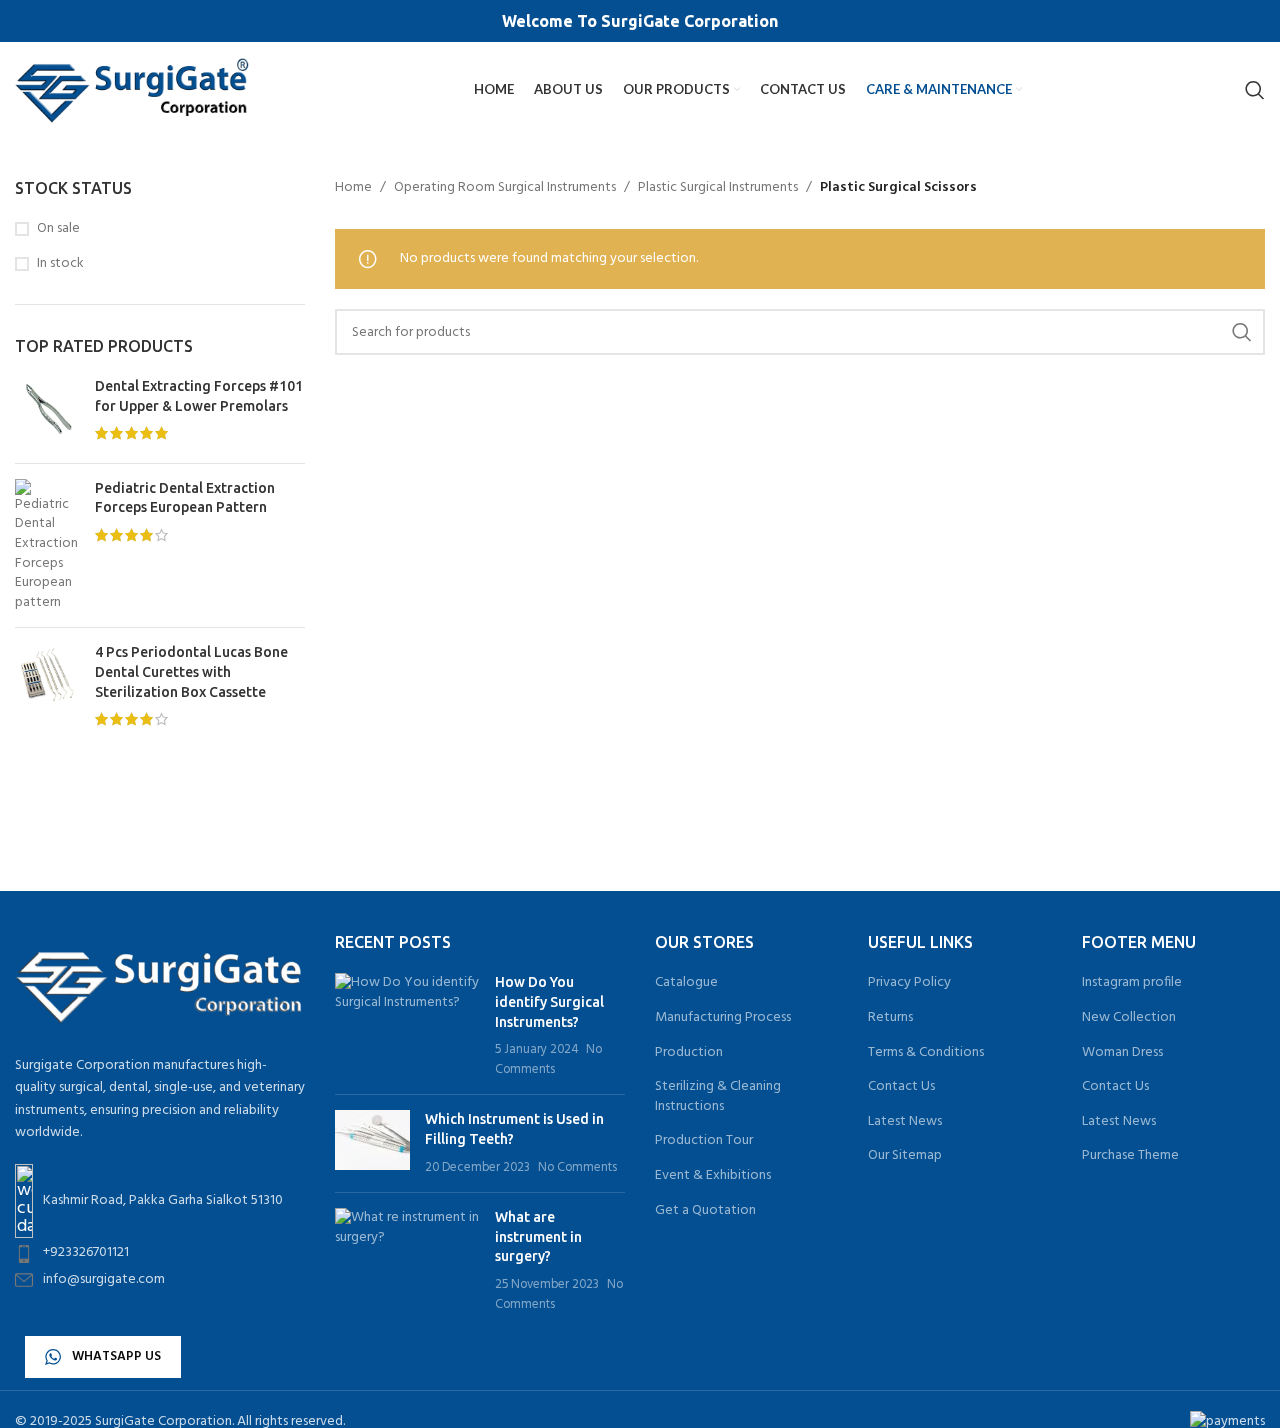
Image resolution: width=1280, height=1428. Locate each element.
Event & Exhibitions (713, 1176)
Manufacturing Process (723, 1018)
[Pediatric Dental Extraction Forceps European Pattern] (47, 546)
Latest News (905, 1122)
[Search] (1255, 90)
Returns (890, 1018)
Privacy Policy (909, 983)
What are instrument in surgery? (538, 1236)
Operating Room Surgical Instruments (505, 187)
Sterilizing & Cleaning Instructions (718, 1096)
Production (689, 1053)
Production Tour (704, 1141)
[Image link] (160, 982)
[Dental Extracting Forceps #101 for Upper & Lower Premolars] (47, 412)
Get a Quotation (705, 1211)
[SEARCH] (1242, 332)
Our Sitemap (905, 1156)
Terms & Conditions (926, 1053)
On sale (58, 229)
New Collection (1129, 1018)
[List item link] (160, 1253)
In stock (60, 264)
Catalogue (686, 983)
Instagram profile (1132, 983)
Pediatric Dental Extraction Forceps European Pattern (185, 498)
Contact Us (901, 1087)
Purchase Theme (1130, 1156)
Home (353, 187)
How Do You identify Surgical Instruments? (549, 1001)
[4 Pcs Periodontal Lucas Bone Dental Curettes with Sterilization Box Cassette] (47, 688)
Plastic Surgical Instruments (718, 187)
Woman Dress (1122, 1053)
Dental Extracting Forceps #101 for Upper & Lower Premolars (199, 396)
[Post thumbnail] (407, 1026)
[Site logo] (132, 89)
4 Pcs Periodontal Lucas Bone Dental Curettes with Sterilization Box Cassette (191, 671)
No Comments (548, 1060)
